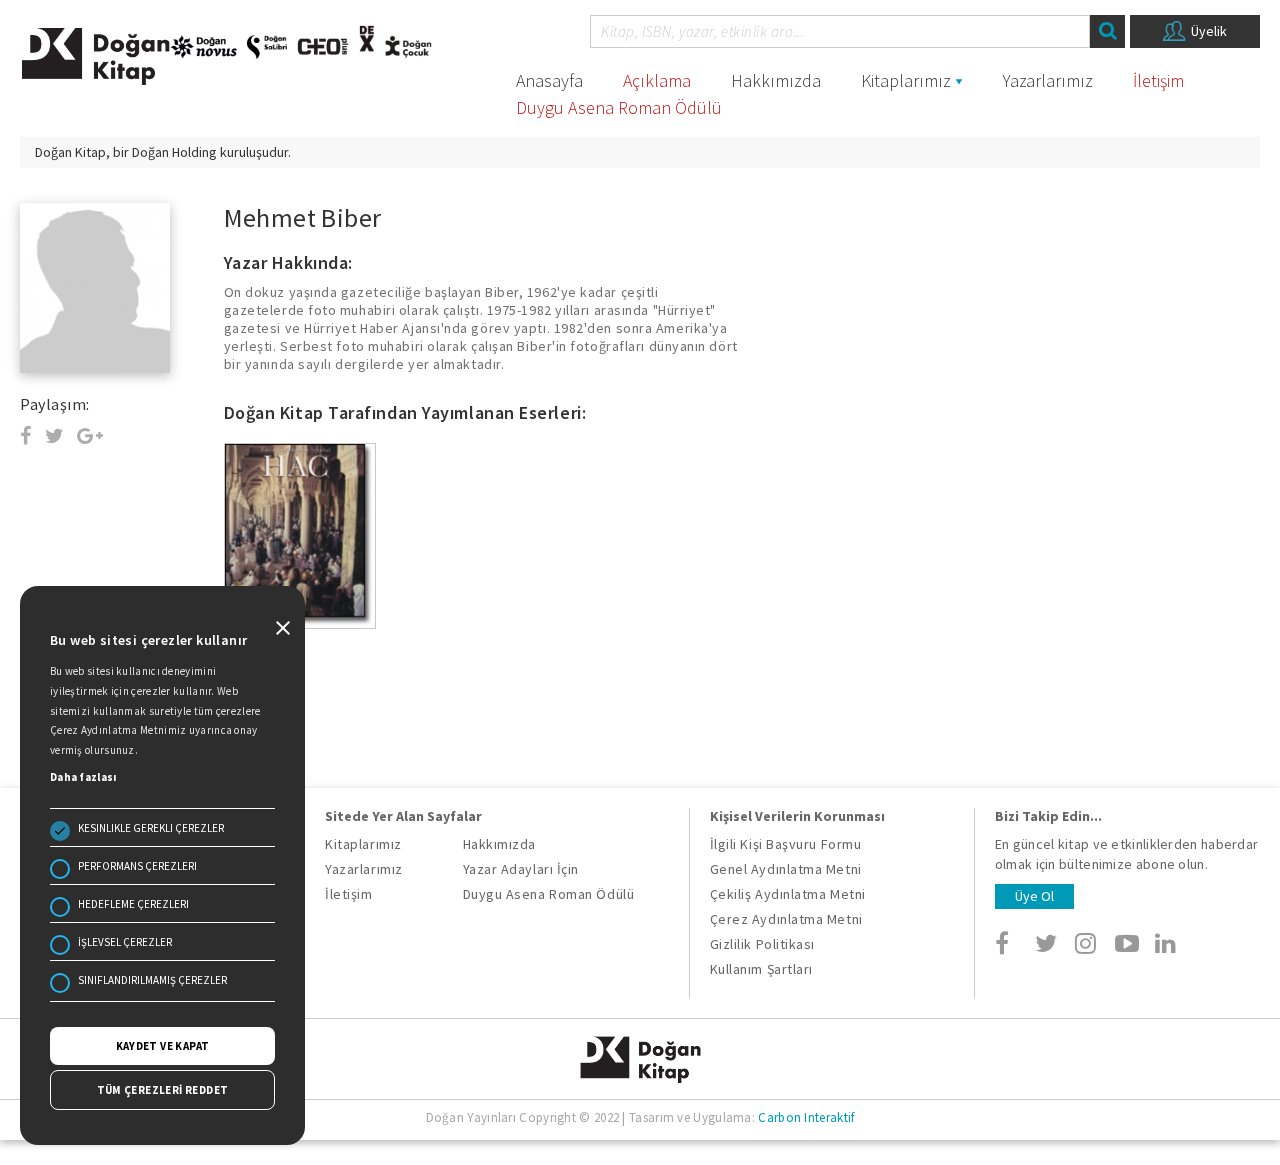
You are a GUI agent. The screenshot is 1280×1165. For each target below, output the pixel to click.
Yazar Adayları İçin (521, 869)
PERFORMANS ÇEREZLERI (137, 866)
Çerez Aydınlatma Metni (786, 919)
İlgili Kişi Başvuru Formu (786, 844)
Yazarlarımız (1048, 80)
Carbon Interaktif (806, 1117)
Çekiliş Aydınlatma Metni (788, 894)
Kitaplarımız (906, 80)
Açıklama (657, 80)
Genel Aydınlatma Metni (786, 869)
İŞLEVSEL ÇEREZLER (125, 942)
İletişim (1158, 80)
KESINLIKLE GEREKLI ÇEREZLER (151, 828)
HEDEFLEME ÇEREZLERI (133, 904)
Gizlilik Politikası (762, 944)
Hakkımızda (776, 80)
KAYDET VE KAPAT (163, 1046)
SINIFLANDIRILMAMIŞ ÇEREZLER (152, 980)
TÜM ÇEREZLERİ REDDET (163, 1090)
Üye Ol (1034, 896)
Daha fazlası (83, 777)
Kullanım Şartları (761, 969)
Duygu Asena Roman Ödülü (619, 107)
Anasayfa (549, 80)
